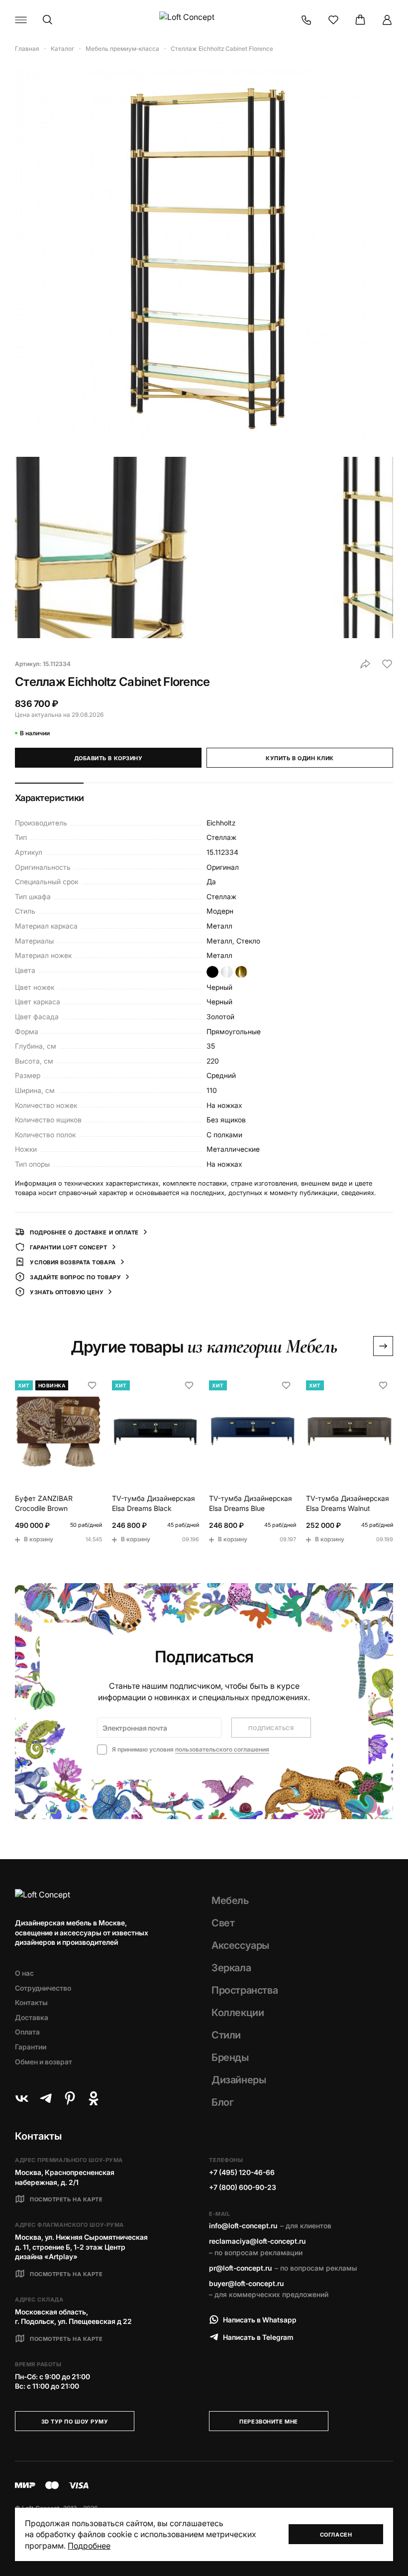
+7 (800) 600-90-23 (243, 2187)
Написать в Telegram (258, 2337)
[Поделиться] (365, 664)
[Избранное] (333, 20)
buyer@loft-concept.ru (246, 2283)
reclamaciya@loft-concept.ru (257, 2241)
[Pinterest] (70, 2098)
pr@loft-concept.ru (240, 2268)
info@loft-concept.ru (243, 2226)
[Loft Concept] (204, 20)
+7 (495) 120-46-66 (242, 2172)
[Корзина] (360, 20)
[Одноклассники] (94, 2098)
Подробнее (89, 2546)
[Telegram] (46, 2098)
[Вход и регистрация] (387, 20)
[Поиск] (48, 20)
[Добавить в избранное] (387, 664)
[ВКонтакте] (22, 2098)
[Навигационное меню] (21, 20)
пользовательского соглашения (222, 1749)
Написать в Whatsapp (260, 2320)
